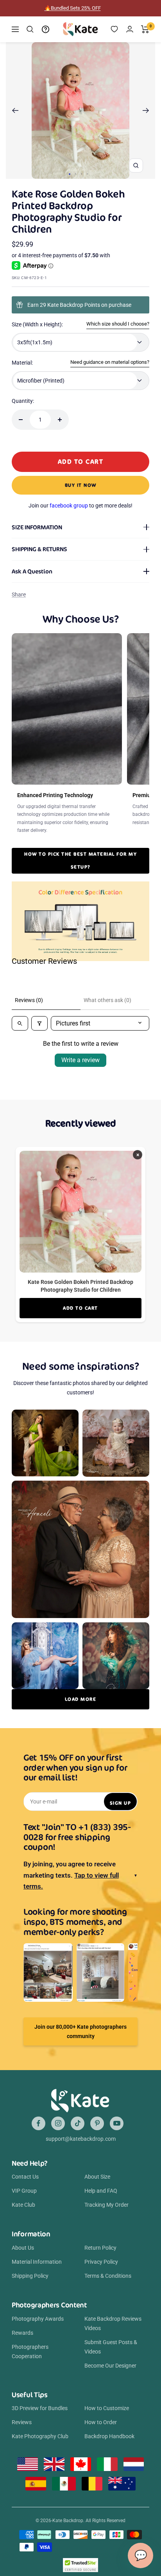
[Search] (30, 29)
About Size (97, 2177)
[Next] (146, 110)
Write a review (80, 1060)
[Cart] (145, 29)
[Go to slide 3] (81, 174)
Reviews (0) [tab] (29, 1000)
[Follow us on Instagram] (58, 2123)
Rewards (22, 2333)
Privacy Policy (101, 2262)
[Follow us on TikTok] (78, 2123)
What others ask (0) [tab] (107, 1000)
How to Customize (107, 2408)
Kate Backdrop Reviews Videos (113, 2323)
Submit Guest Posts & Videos (111, 2347)
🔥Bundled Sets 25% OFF (73, 8)
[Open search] (20, 1023)
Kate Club (23, 2205)
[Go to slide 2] (76, 174)
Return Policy (100, 2248)
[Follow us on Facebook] (38, 2123)
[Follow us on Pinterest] (97, 2123)
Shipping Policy (30, 2276)
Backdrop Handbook (109, 2436)
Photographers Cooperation (30, 2352)
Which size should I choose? (118, 324)
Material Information (37, 2262)
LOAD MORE (81, 1699)
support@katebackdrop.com (81, 2139)
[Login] (130, 29)
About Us (23, 2248)
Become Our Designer (110, 2366)
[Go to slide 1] (70, 174)
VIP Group (24, 2191)
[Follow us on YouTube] (117, 2123)
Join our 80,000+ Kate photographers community (80, 2031)
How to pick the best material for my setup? (80, 860)
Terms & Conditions (108, 2276)
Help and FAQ (101, 2191)
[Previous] (15, 110)
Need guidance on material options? (110, 362)
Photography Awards (38, 2319)
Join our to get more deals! (80, 506)
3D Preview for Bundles (40, 2408)
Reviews (22, 2422)
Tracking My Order (106, 2205)
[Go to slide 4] (87, 174)
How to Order (101, 2422)
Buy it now (81, 485)
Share (19, 595)
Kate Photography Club (40, 2436)
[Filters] (39, 1023)
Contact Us (25, 2177)
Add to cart (80, 1308)
